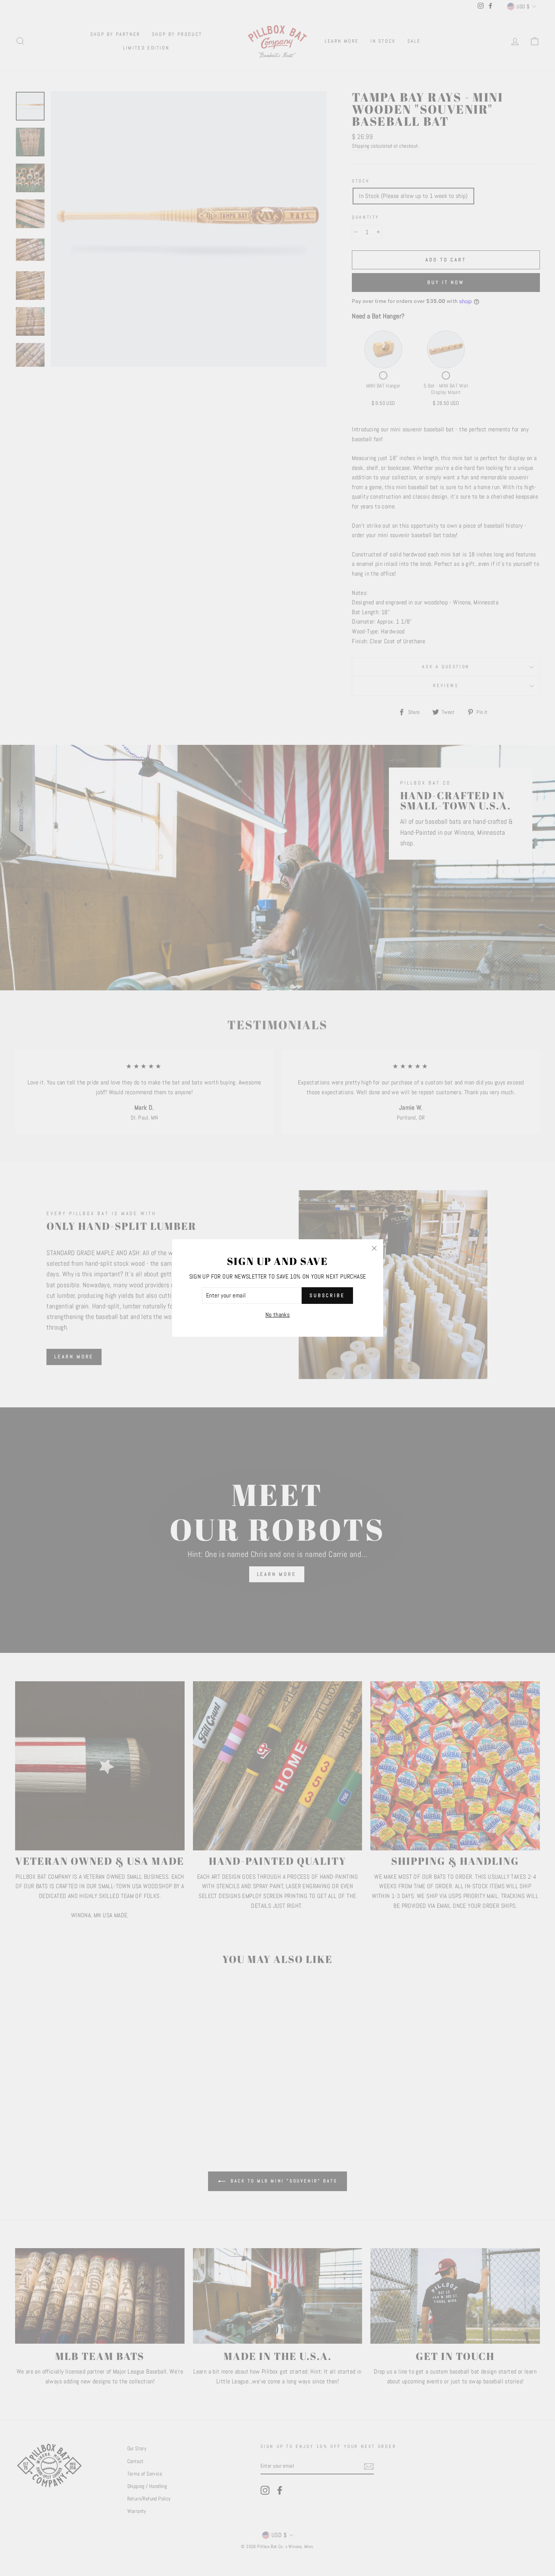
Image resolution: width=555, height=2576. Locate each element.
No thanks (278, 1315)
